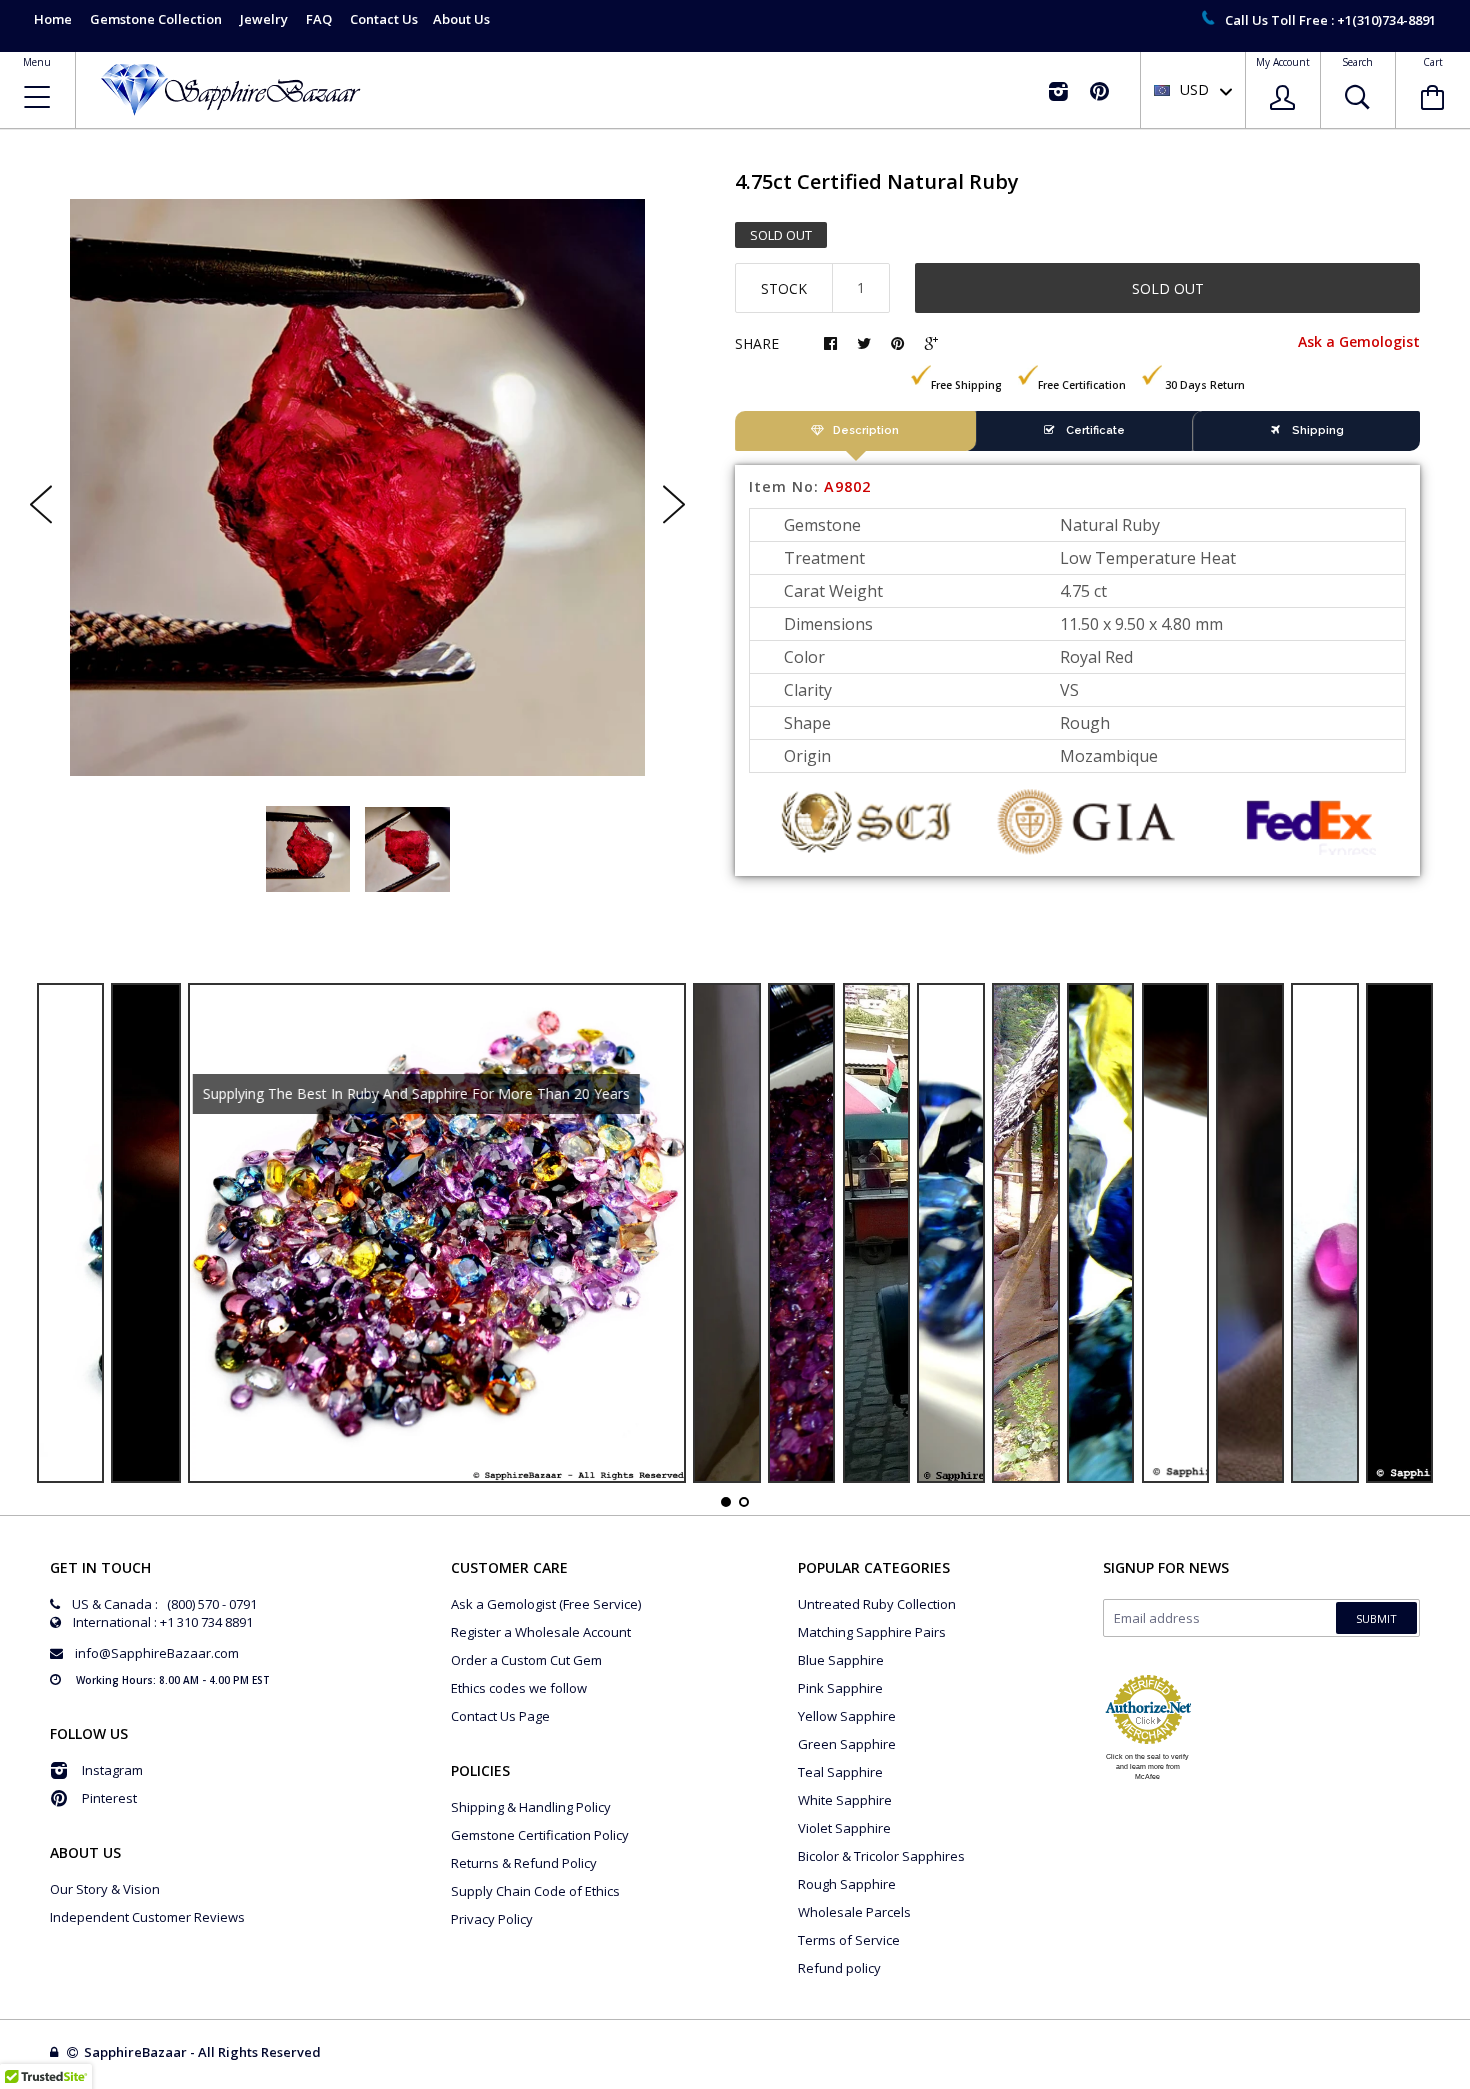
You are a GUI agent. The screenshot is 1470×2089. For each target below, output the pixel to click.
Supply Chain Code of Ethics (535, 1891)
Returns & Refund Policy (524, 1863)
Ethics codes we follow (519, 1688)
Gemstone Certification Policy (540, 1835)
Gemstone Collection (156, 19)
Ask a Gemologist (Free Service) (546, 1604)
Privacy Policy (492, 1919)
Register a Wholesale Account (541, 1632)
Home (53, 19)
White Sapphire (845, 1800)
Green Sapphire (847, 1744)
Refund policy (839, 1968)
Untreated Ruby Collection (877, 1604)
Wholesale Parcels (854, 1912)
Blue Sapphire (841, 1660)
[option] (357, 487)
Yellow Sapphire (847, 1716)
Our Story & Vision (105, 1889)
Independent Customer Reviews (147, 1917)
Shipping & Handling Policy (531, 1807)
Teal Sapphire (840, 1772)
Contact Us (384, 19)
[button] (1469, 2084)
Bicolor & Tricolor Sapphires (881, 1856)
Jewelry (264, 19)
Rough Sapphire (847, 1884)
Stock (784, 288)
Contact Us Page (500, 1716)
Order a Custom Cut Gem (526, 1660)
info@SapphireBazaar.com (157, 1653)
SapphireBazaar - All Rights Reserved (204, 2052)
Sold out (1168, 288)
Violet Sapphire (844, 1828)
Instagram (112, 1770)
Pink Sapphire (840, 1688)
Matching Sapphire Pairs (872, 1632)
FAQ (319, 19)
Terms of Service (849, 1940)
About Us (461, 19)
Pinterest (109, 1798)
